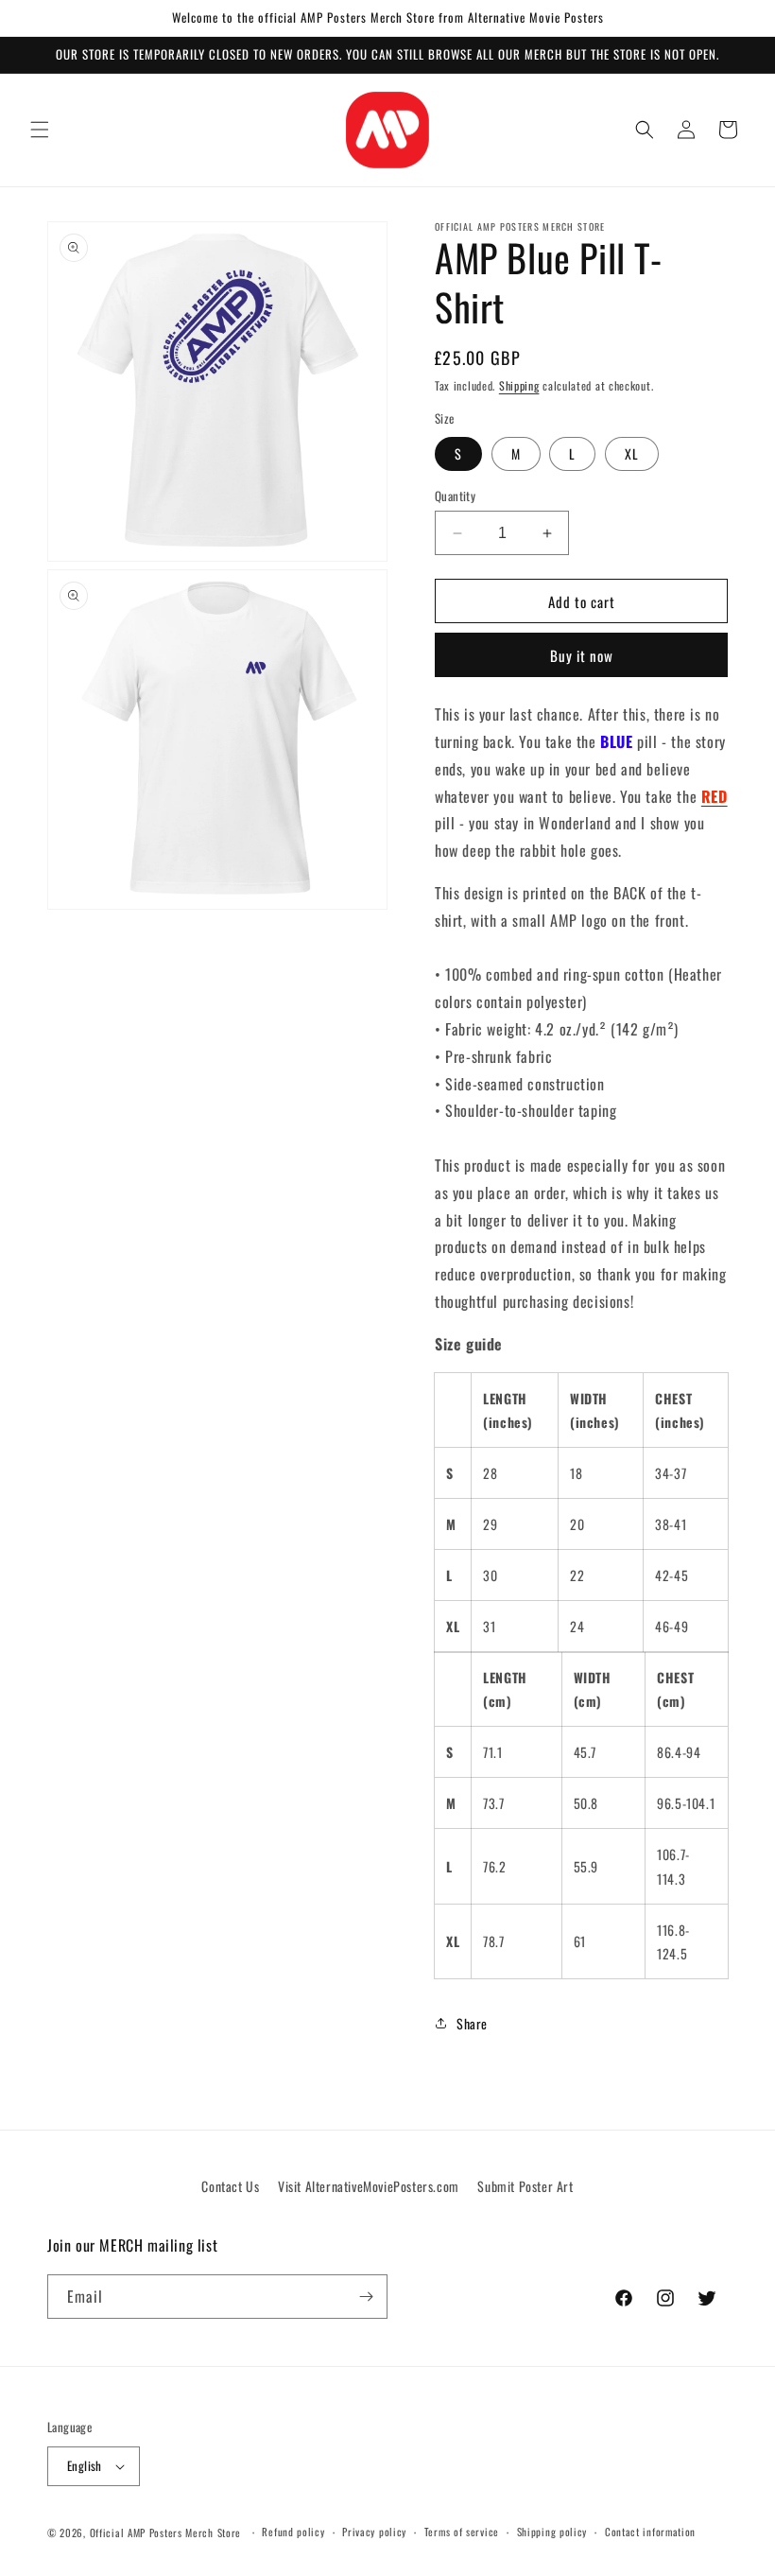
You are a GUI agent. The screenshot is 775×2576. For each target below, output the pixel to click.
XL (632, 453)
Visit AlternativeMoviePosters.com (369, 2186)
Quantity (455, 496)
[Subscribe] (366, 2297)
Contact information (650, 2532)
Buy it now (582, 655)
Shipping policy (552, 2532)
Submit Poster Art (525, 2186)
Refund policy (293, 2532)
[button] (40, 130)
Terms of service (462, 2532)
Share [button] (472, 2023)
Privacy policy (374, 2532)
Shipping (519, 385)
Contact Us (230, 2186)
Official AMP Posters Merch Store (165, 2532)
